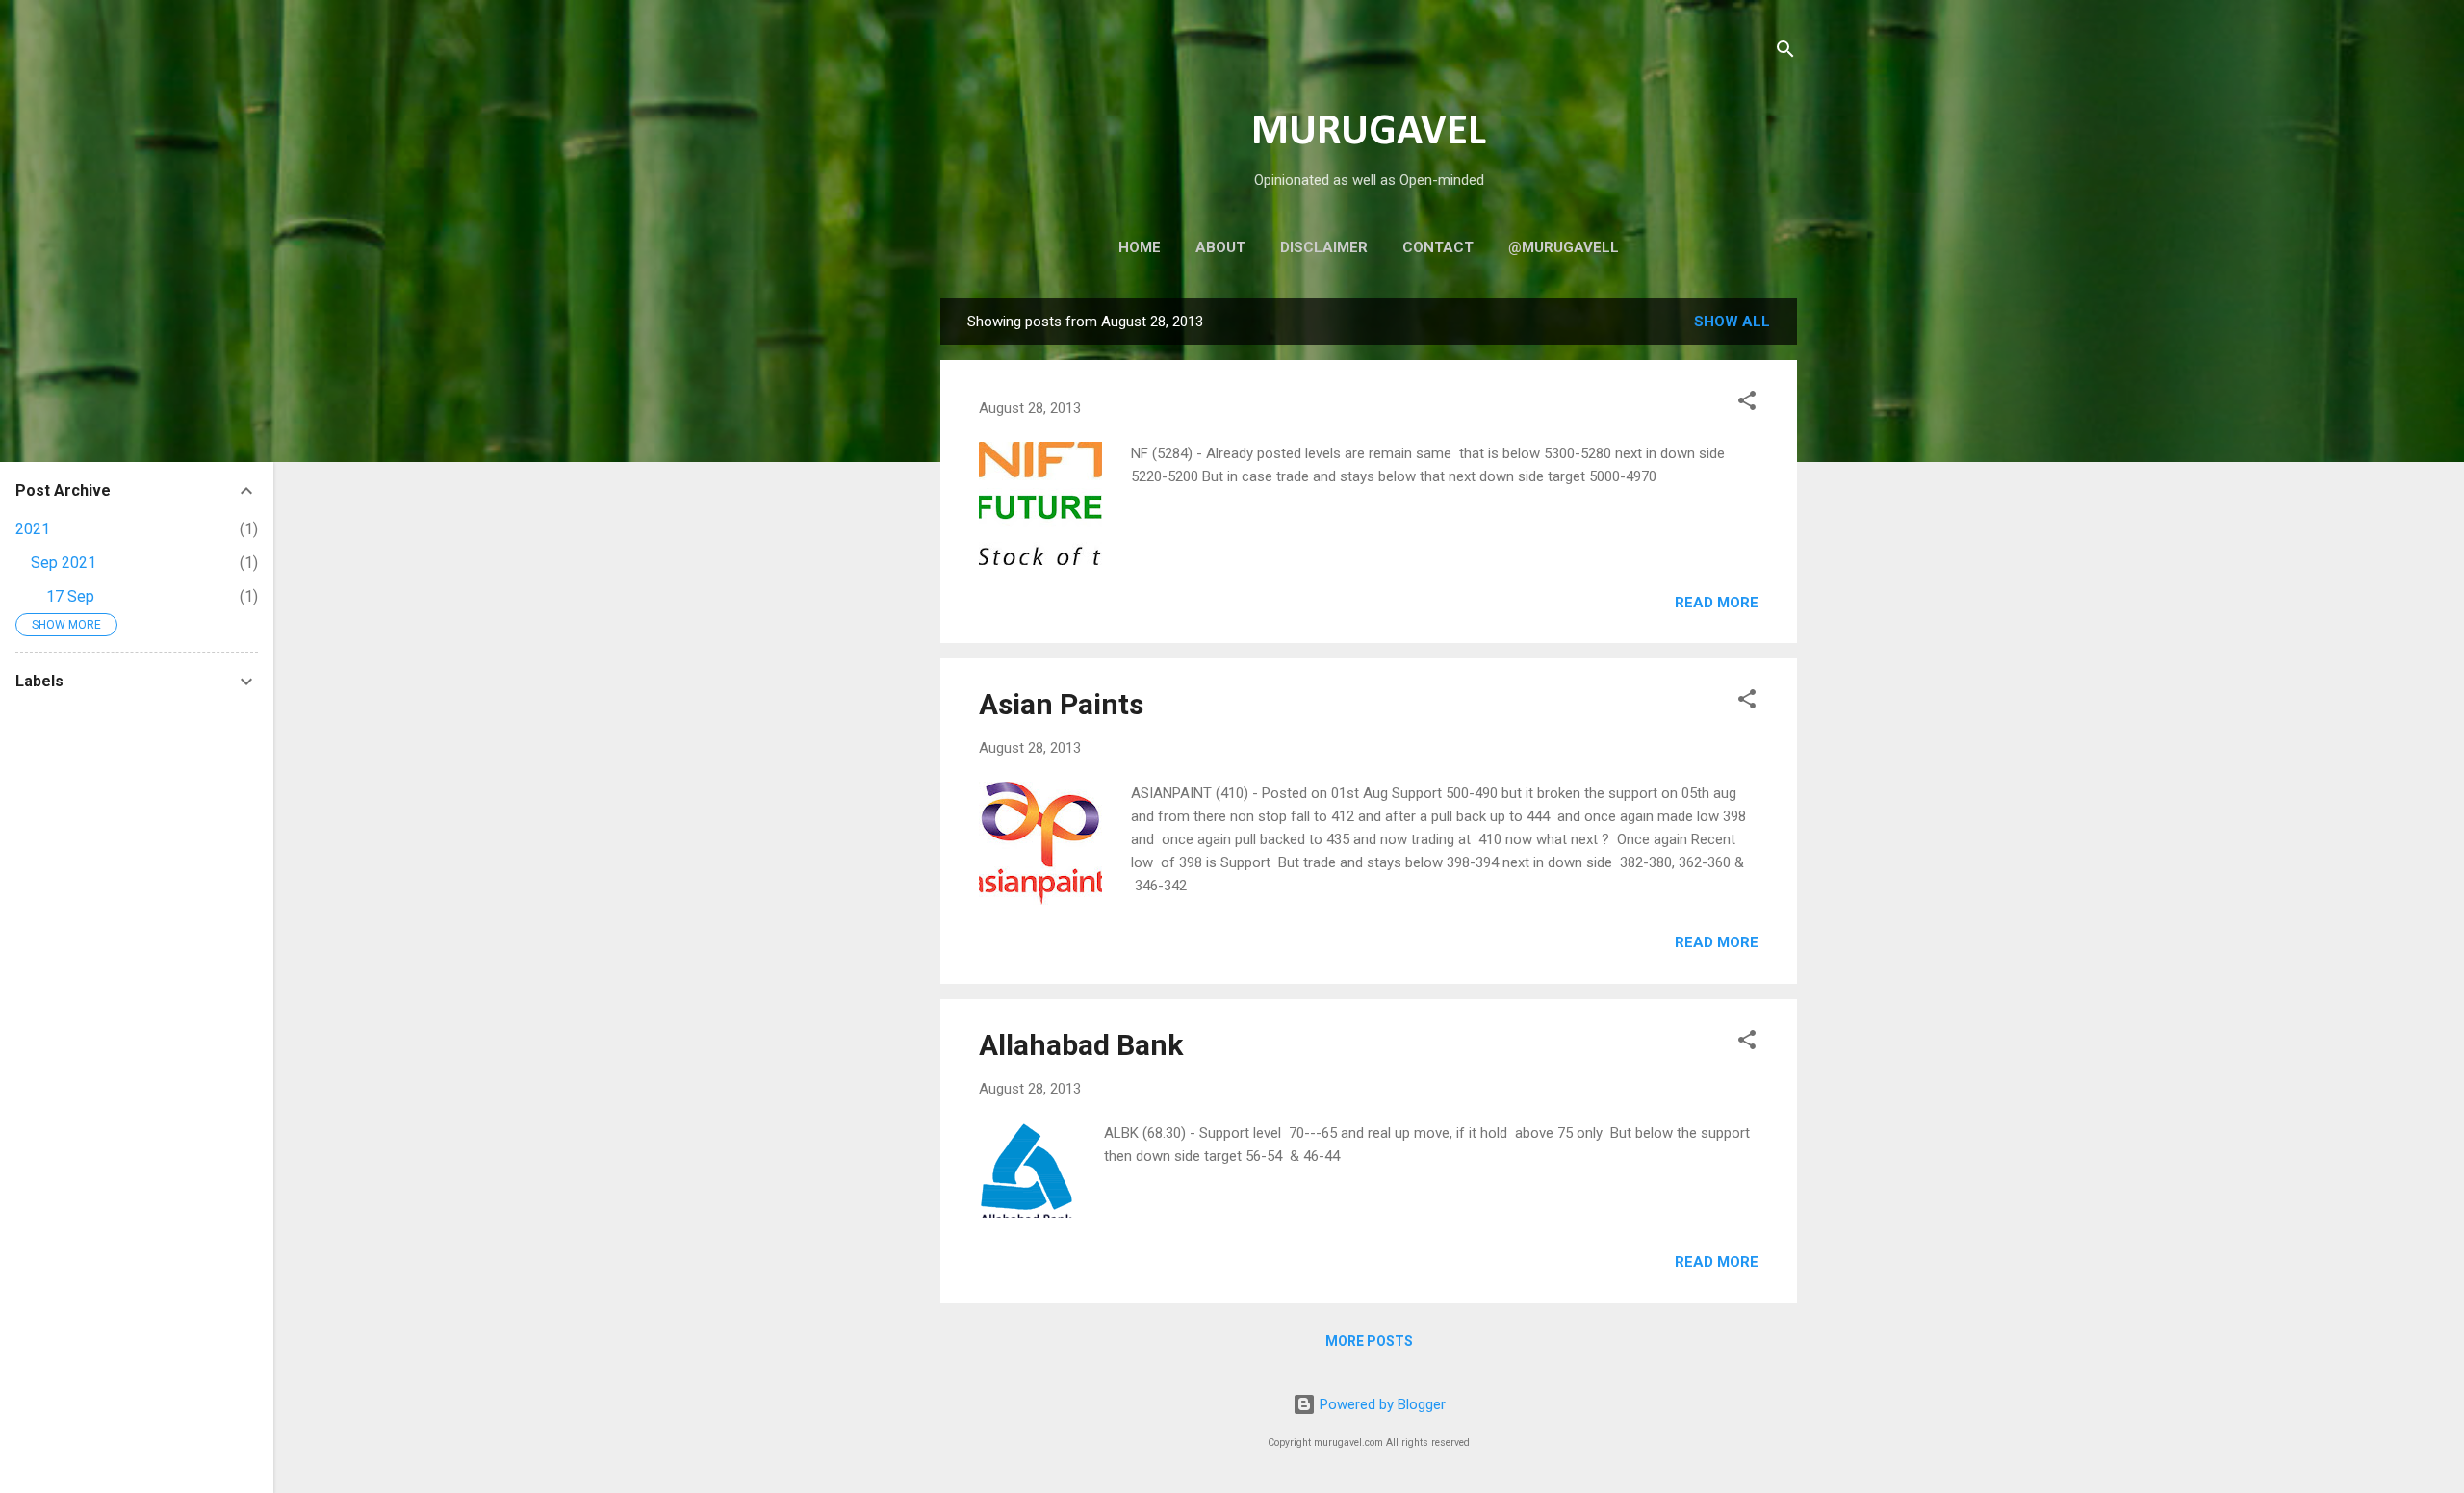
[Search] (1785, 52)
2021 (33, 529)
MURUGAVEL (1369, 132)
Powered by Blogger (1381, 1404)
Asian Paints (1061, 704)
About (1220, 247)
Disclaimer (1324, 247)
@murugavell (1564, 247)
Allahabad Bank (1081, 1045)
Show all (1732, 322)
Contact (1438, 247)
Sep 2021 (64, 563)
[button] (1747, 404)
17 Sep (70, 596)
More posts (1369, 1341)
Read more (1717, 603)
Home (1140, 247)
